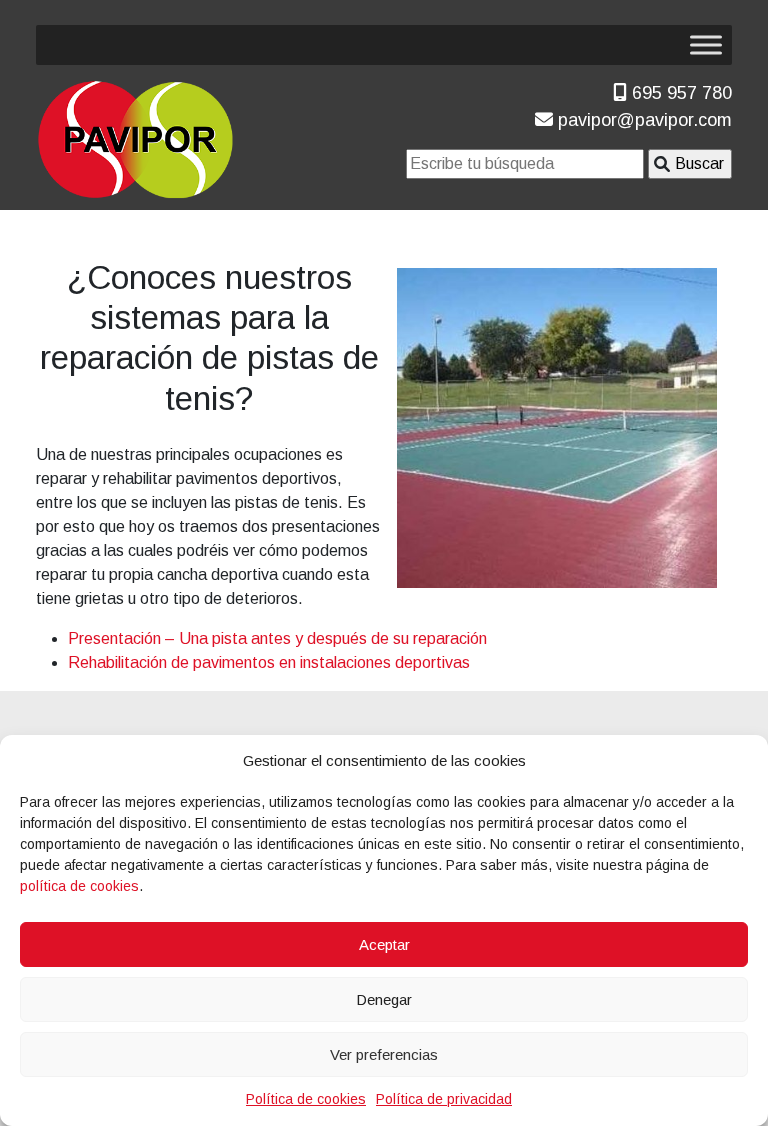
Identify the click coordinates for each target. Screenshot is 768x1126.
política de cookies (79, 886)
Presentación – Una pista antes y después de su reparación (277, 638)
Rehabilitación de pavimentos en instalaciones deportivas (269, 662)
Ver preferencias (384, 1054)
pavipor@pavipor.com (642, 120)
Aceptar (384, 944)
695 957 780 (679, 93)
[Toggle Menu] (706, 44)
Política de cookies (306, 1099)
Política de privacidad (444, 1099)
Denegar (384, 999)
